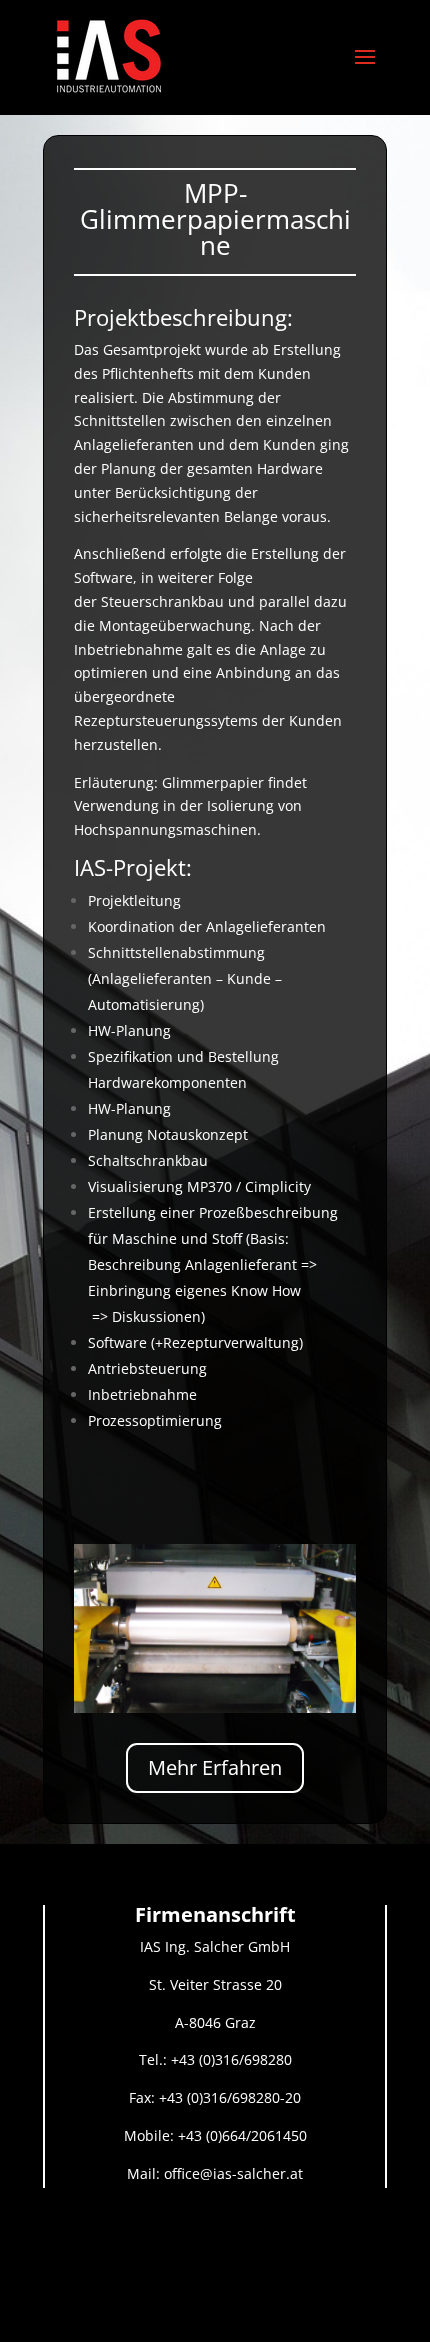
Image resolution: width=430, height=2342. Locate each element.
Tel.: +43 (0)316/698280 (215, 2059)
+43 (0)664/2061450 (242, 2135)
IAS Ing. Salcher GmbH (215, 1946)
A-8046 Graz (215, 2022)
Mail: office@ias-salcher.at (215, 2173)
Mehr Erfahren (215, 1767)
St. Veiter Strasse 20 (215, 1984)
